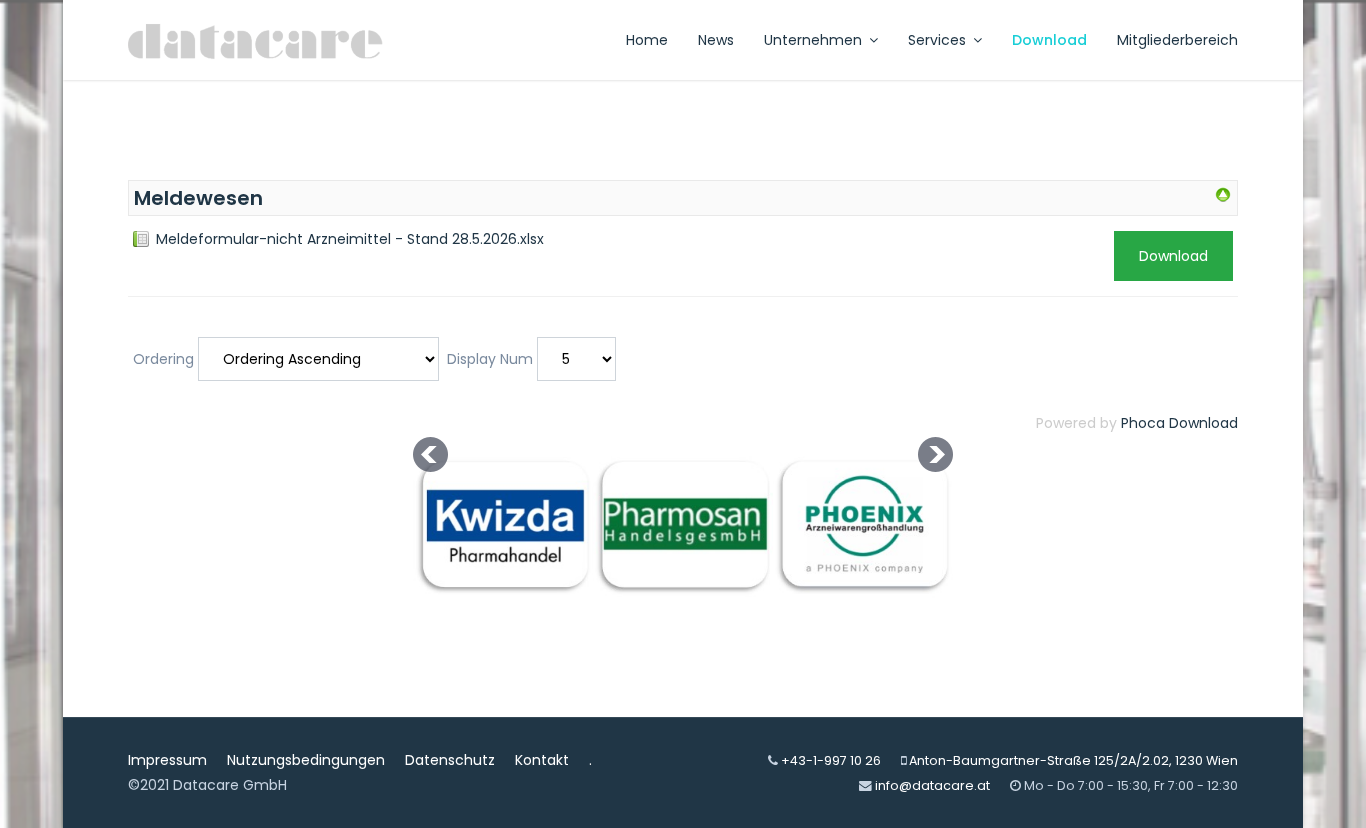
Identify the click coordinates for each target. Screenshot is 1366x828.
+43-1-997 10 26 (831, 760)
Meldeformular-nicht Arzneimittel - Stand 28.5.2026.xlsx (350, 239)
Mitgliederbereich (1177, 40)
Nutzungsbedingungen (306, 760)
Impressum (167, 760)
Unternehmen (813, 40)
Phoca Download (1179, 423)
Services (937, 40)
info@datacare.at (932, 785)
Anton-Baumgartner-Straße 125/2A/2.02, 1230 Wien (1073, 760)
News (716, 40)
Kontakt (542, 760)
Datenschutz (450, 760)
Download (1049, 40)
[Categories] (1223, 195)
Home (647, 40)
